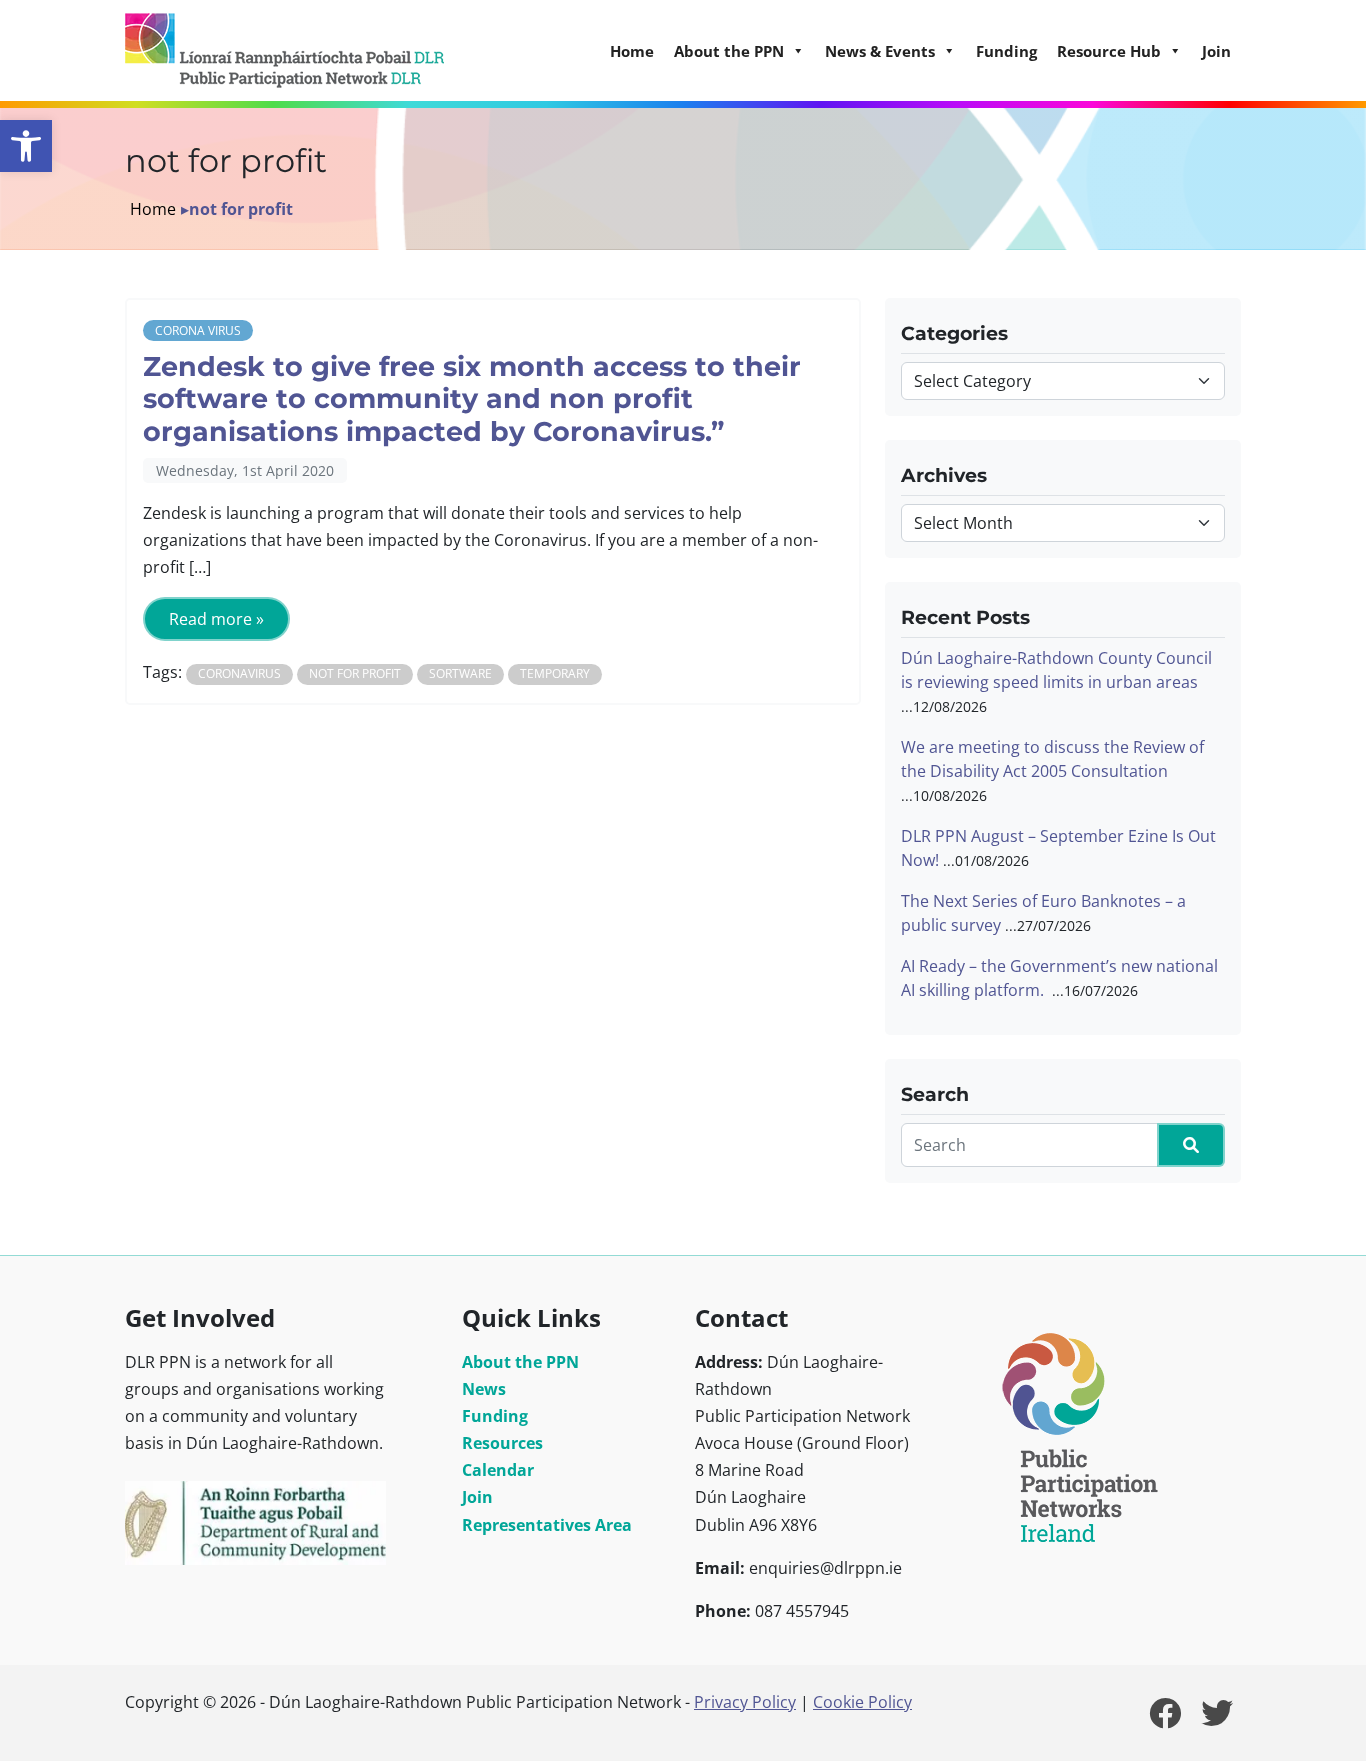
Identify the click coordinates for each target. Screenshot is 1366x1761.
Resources (502, 1443)
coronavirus (239, 673)
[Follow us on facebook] (1165, 1719)
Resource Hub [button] (1109, 51)
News (484, 1389)
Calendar (498, 1470)
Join (1216, 51)
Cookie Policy (862, 1702)
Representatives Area (547, 1525)
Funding (1006, 51)
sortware (460, 673)
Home (632, 51)
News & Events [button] (880, 51)
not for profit (355, 673)
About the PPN (520, 1362)
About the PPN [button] (729, 51)
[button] (26, 146)
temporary (555, 673)
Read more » (216, 619)
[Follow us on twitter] (1217, 1719)
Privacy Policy (745, 1702)
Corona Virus (198, 330)
